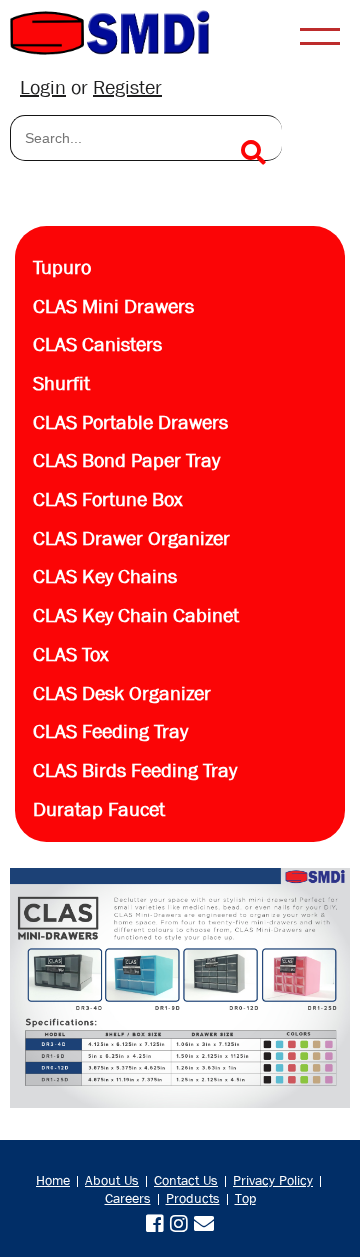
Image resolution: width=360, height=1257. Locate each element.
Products (193, 1198)
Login (43, 87)
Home (53, 1180)
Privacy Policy (273, 1180)
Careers (128, 1198)
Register (127, 87)
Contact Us (186, 1180)
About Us (112, 1180)
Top (245, 1198)
